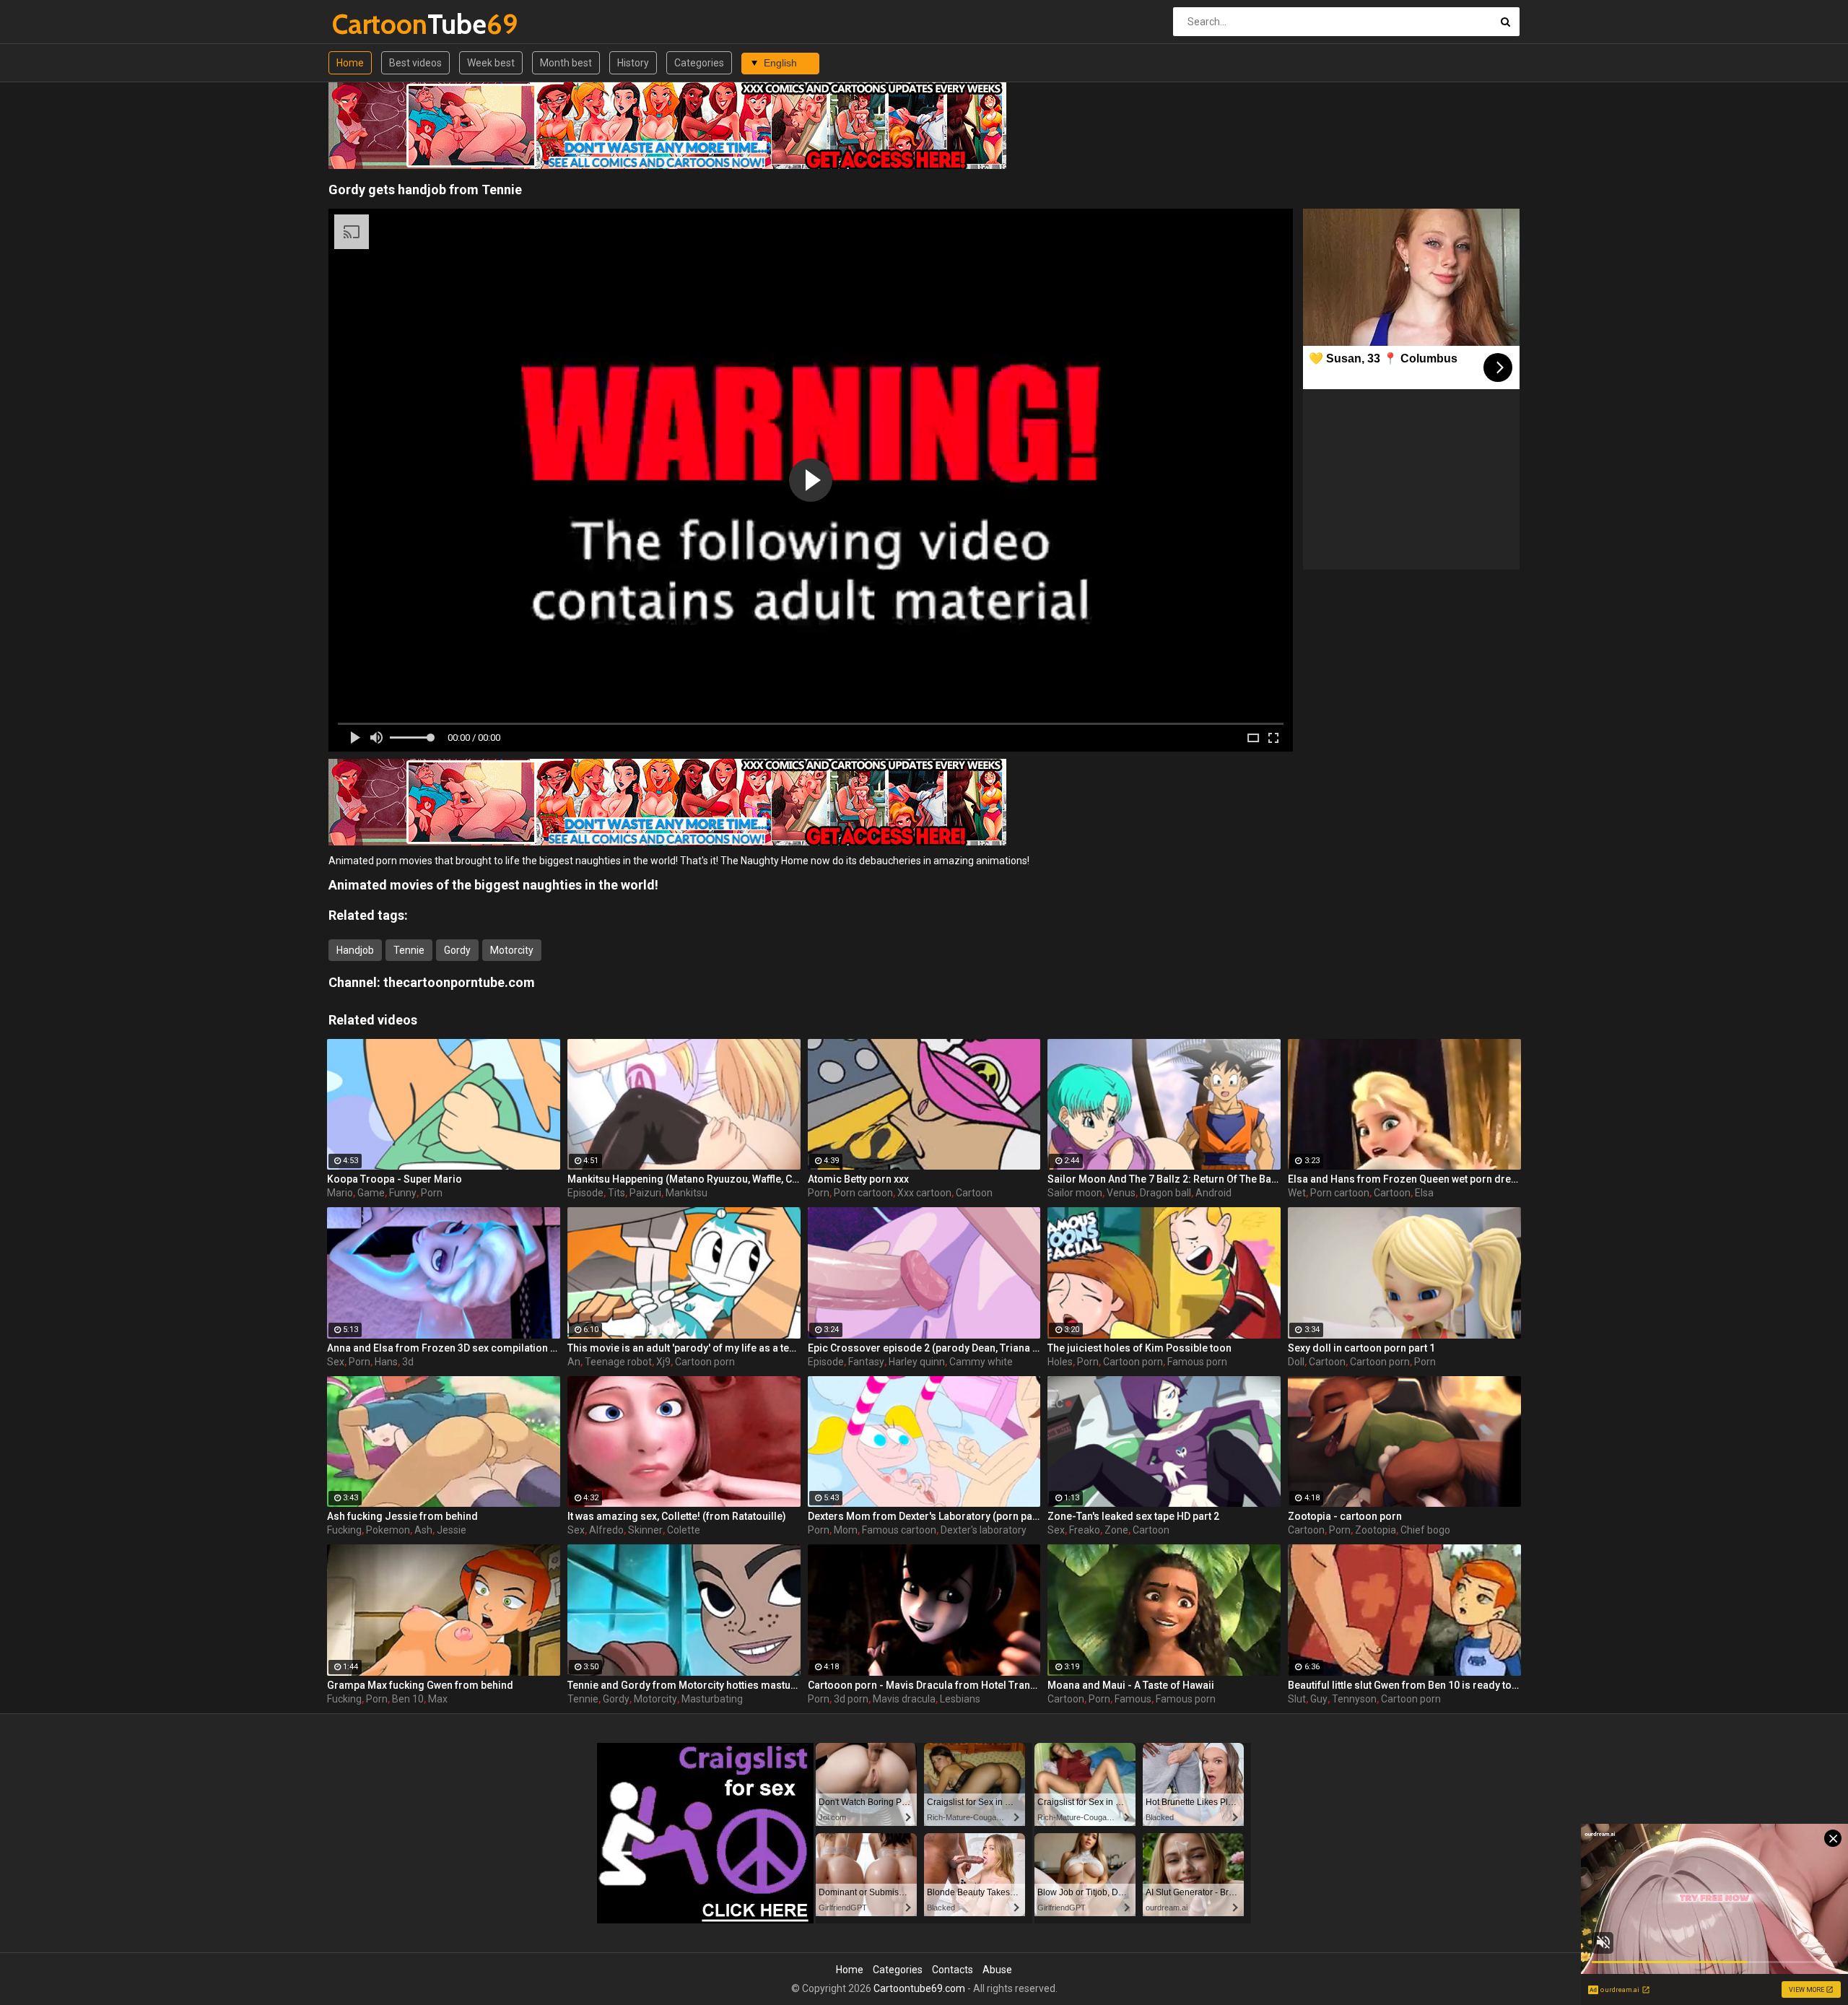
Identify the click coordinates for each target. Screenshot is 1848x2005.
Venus (1121, 1193)
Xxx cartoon (924, 1193)
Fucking (344, 1530)
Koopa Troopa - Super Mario (395, 1179)
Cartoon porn (705, 1362)
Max (438, 1699)
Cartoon (974, 1193)
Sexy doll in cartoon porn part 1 (1361, 1348)
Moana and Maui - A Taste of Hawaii (1131, 1685)
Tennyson (1354, 1699)
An (574, 1362)
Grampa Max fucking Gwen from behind (420, 1685)
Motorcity (512, 950)
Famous (1133, 1699)
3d (408, 1362)
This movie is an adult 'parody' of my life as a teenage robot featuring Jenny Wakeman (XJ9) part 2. (684, 1348)
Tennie (409, 950)
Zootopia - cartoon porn (1345, 1516)
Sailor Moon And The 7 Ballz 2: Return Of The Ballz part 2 (1164, 1179)
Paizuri (645, 1193)
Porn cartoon (863, 1193)
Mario (340, 1193)
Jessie (452, 1530)
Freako (1085, 1530)
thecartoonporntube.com (459, 982)
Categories (699, 63)
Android (1213, 1193)
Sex (336, 1362)
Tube (370, 24)
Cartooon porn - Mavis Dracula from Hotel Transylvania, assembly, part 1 (924, 1685)
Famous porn (1197, 1362)
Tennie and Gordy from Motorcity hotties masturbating (684, 1685)
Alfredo (606, 1530)
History (633, 63)
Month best (566, 63)
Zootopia (1376, 1530)
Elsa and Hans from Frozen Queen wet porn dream (1404, 1179)
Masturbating (712, 1699)
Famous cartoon (899, 1530)
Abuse (997, 1970)
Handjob (355, 950)
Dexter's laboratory (984, 1530)
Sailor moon (1075, 1193)
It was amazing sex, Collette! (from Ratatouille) (677, 1516)
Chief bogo (1425, 1530)
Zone (1116, 1530)
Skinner (645, 1530)
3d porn (851, 1699)
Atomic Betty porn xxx (858, 1179)
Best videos (415, 63)
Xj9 (663, 1362)
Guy (1319, 1699)
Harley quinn (917, 1362)
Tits (616, 1193)
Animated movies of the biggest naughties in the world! (493, 885)
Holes (1060, 1362)
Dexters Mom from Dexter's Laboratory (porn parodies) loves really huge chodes (924, 1516)
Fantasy (866, 1362)
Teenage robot (618, 1362)
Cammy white (981, 1362)
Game (371, 1193)
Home (350, 63)
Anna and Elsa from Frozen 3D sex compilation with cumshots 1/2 (444, 1348)
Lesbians (960, 1699)
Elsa (1424, 1193)
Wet (1297, 1193)
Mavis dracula (904, 1699)
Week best (491, 63)
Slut (1297, 1699)
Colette (684, 1530)
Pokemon (388, 1530)
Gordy (457, 950)
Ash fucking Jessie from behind (402, 1516)
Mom (846, 1530)
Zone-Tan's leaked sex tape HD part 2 (1133, 1516)
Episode (585, 1193)
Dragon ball (1165, 1193)
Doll (1296, 1362)
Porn (432, 1193)
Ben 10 (408, 1699)
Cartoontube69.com (919, 1988)
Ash (423, 1530)
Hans (386, 1362)
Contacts (953, 1970)
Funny (403, 1193)
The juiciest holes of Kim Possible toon (1139, 1348)
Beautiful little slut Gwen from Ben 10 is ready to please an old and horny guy (1404, 1685)
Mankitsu (687, 1193)
